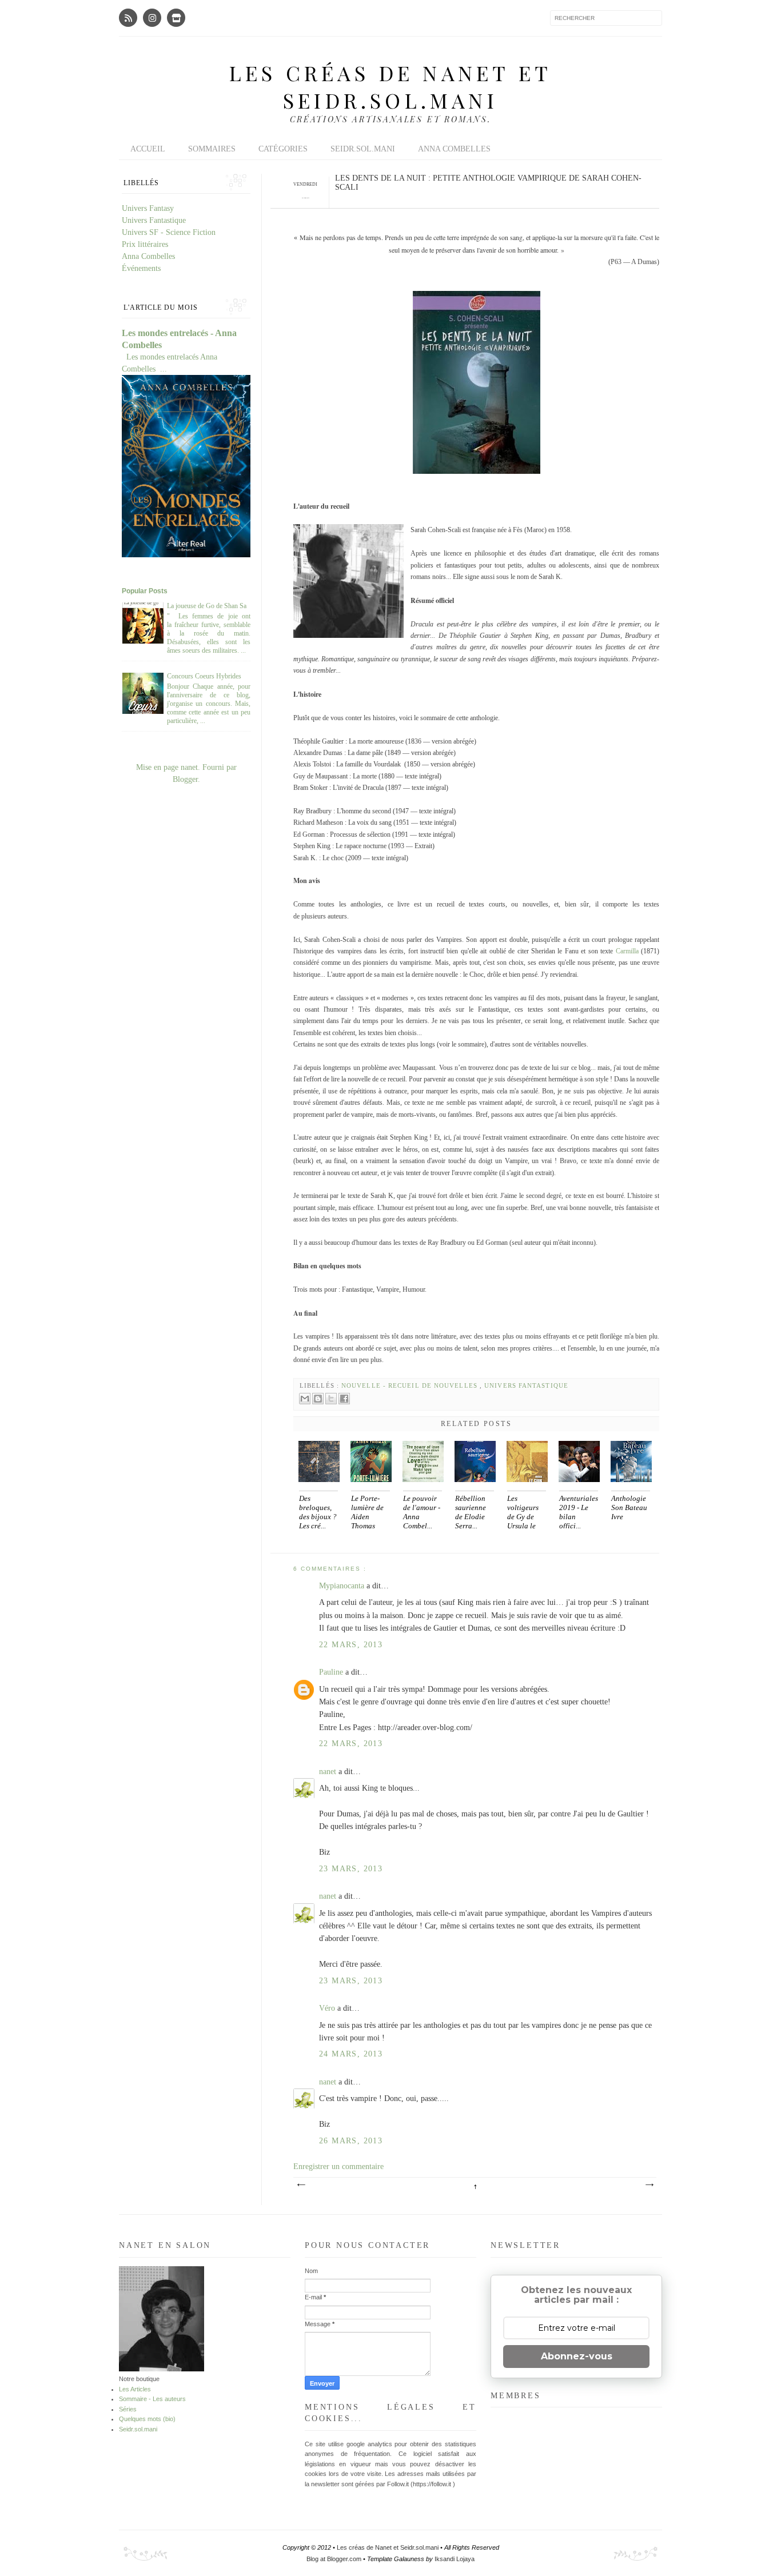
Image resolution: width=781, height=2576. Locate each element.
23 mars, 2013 (351, 1869)
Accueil (148, 149)
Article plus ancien (649, 2185)
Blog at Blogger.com (335, 2559)
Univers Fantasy (148, 208)
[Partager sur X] (331, 1399)
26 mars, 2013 (351, 2141)
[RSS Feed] (128, 18)
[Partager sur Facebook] (344, 1399)
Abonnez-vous (577, 2356)
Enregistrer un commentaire (338, 2166)
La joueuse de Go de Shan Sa (207, 606)
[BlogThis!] (318, 1399)
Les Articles (135, 2389)
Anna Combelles (454, 149)
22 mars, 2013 (351, 1645)
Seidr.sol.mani (363, 149)
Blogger (185, 779)
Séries (128, 2409)
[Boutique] (176, 18)
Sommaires (212, 149)
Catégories (283, 149)
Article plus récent (301, 2185)
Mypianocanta (343, 1586)
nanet (329, 1772)
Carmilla (627, 951)
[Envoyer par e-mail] (305, 1399)
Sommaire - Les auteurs (152, 2399)
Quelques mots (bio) (147, 2419)
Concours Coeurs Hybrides (204, 676)
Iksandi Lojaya (455, 2559)
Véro (328, 2008)
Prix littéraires (145, 244)
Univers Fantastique (526, 1385)
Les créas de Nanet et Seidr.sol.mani (390, 86)
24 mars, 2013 (351, 2054)
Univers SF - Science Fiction (169, 232)
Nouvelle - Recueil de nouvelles (411, 1385)
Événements (141, 268)
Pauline (332, 1672)
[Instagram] (152, 18)
